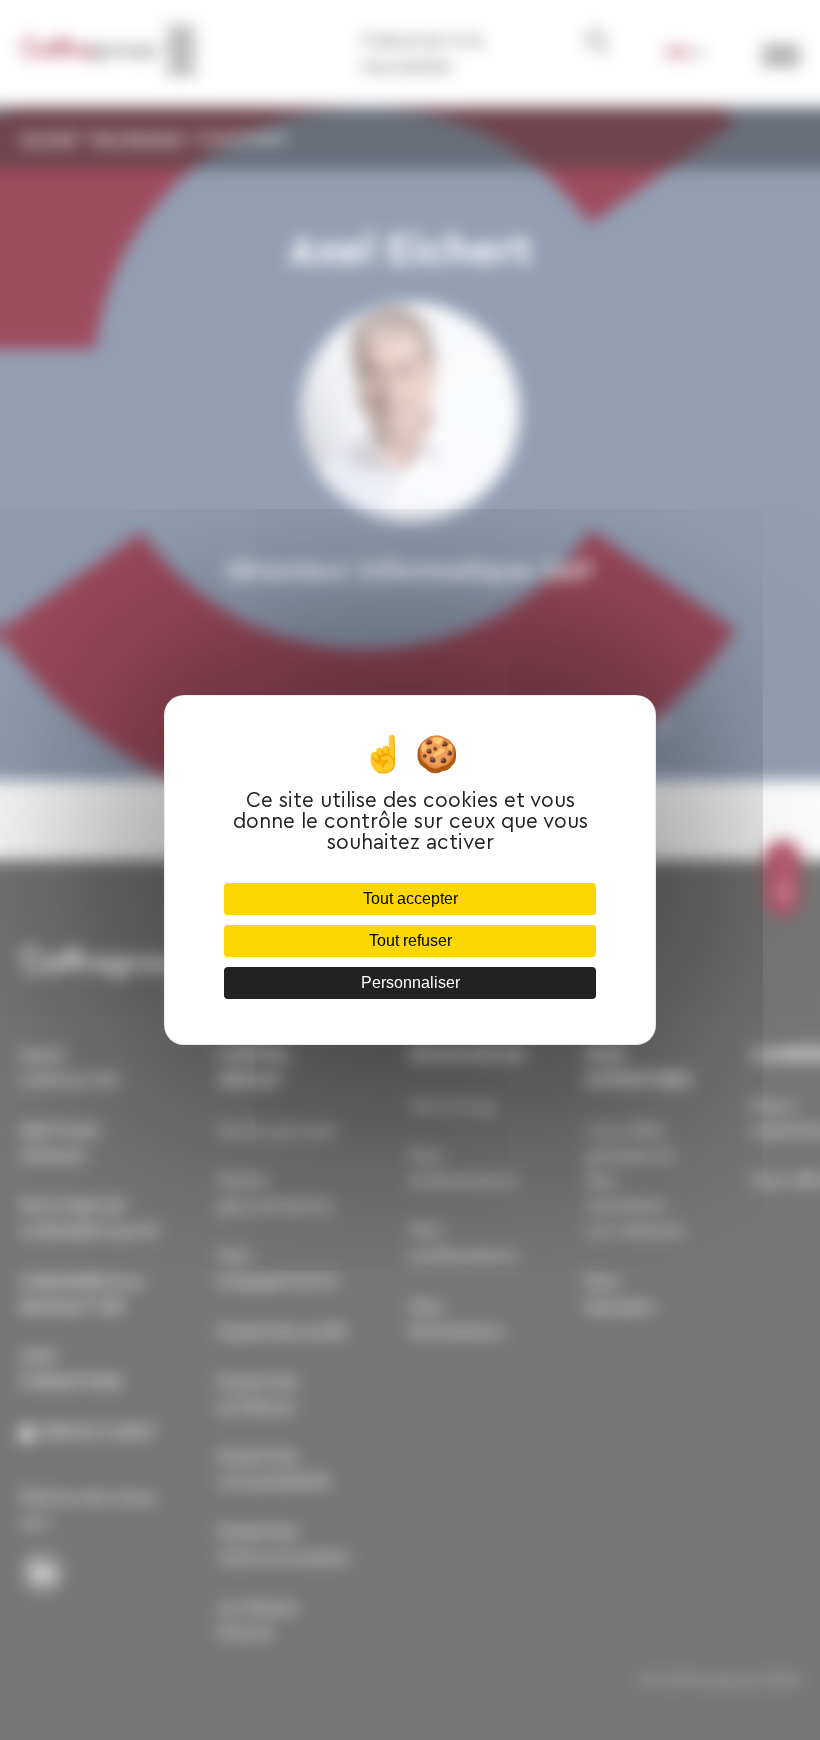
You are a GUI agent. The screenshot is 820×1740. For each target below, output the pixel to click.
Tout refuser (410, 940)
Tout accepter (410, 898)
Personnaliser (410, 982)
